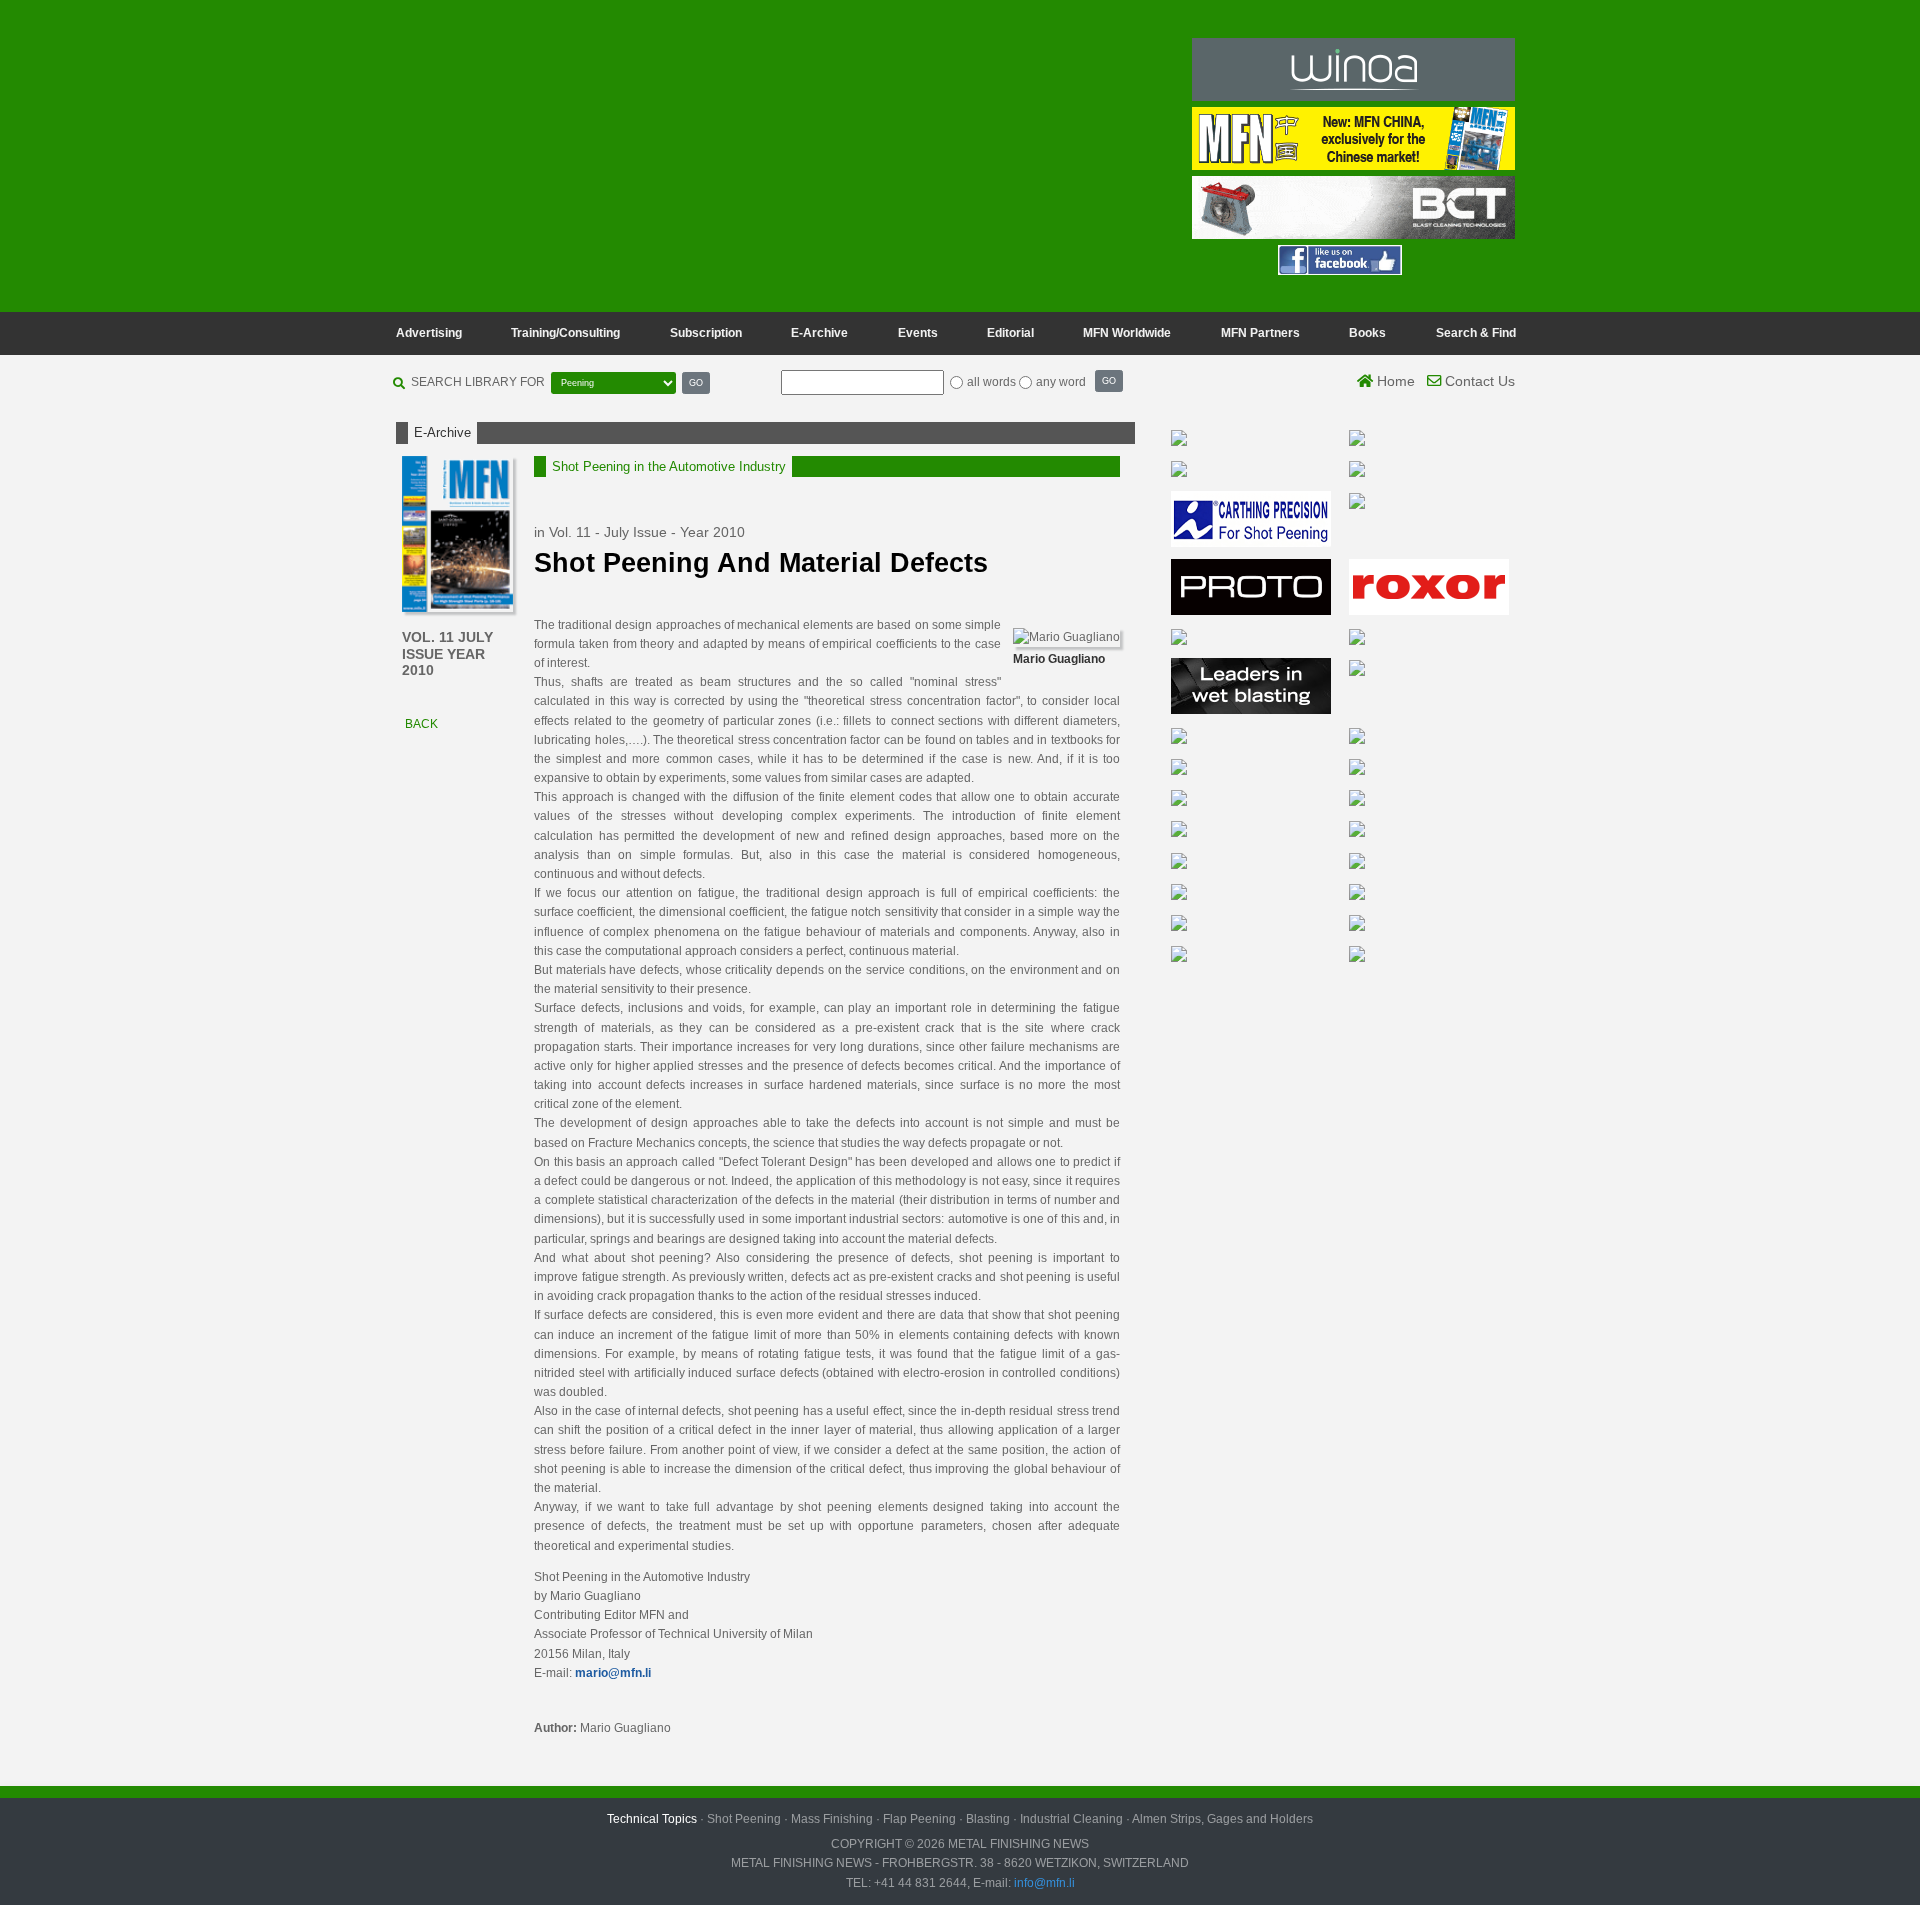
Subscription (706, 333)
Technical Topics (652, 1819)
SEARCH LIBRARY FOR (478, 382)
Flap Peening (919, 1819)
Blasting (988, 1819)
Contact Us (1478, 381)
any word (1061, 382)
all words (991, 382)
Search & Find (1476, 333)
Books (1367, 333)
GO (696, 382)
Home (1394, 381)
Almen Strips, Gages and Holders (1222, 1819)
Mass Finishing (832, 1819)
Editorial (1010, 333)
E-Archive (819, 333)
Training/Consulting (565, 333)
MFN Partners (1260, 333)
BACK (420, 724)
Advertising (429, 333)
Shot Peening (744, 1819)
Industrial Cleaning (1071, 1819)
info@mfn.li (1043, 1883)
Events (918, 333)
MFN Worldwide (1127, 333)
